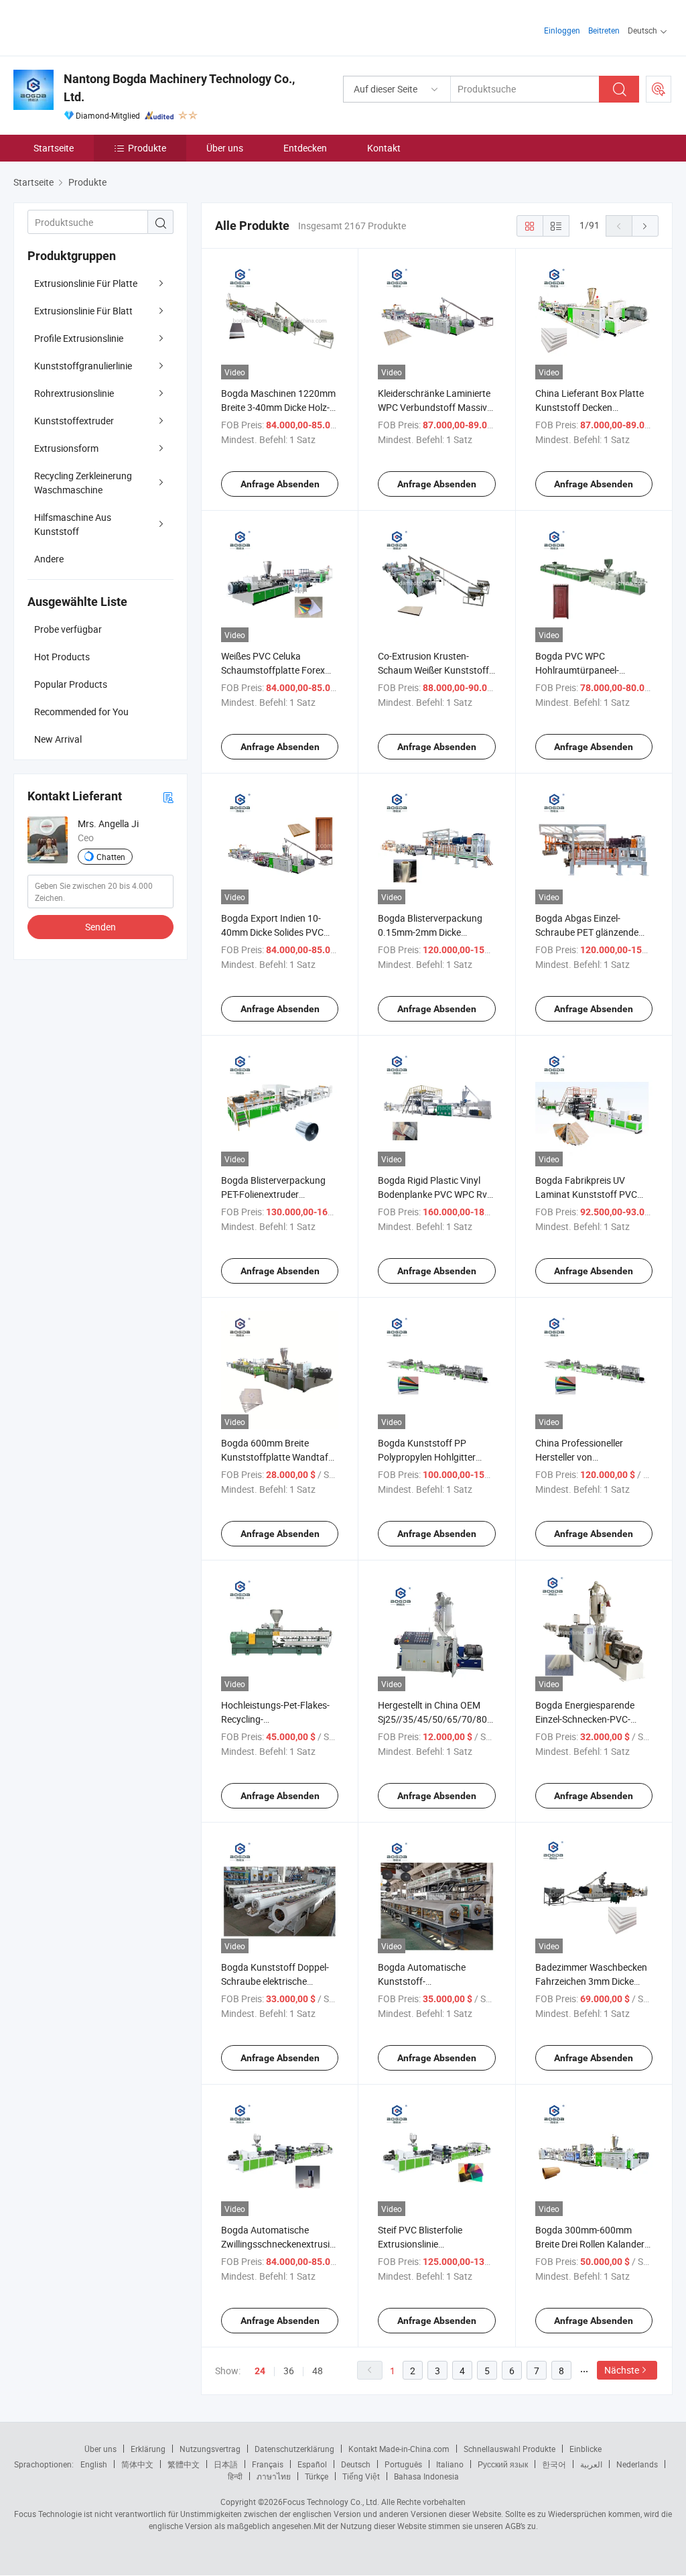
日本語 (226, 2464)
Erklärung (148, 2449)
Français (268, 2464)
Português (403, 2464)
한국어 (554, 2464)
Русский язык (503, 2464)
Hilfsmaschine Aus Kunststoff (73, 524)
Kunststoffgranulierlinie (83, 366)
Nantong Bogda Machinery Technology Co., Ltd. (179, 88)
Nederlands (637, 2464)
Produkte (147, 148)
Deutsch (356, 2464)
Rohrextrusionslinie (74, 393)
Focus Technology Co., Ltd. (331, 2502)
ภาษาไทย (274, 2476)
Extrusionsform (66, 448)
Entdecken (305, 148)
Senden (100, 927)
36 (289, 2371)
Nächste (622, 2370)
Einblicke (586, 2449)
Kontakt (384, 148)
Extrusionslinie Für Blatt (83, 311)
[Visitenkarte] (168, 797)
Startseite (54, 148)
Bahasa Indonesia (426, 2476)
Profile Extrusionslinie (79, 338)
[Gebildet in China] (99, 26)
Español (312, 2464)
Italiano (450, 2464)
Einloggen (562, 30)
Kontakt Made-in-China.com (399, 2449)
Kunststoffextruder (74, 421)
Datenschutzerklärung (294, 2449)
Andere (49, 559)
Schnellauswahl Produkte (509, 2449)
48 (318, 2371)
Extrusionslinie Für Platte (86, 283)
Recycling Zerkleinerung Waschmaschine (83, 483)
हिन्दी (235, 2476)
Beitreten (604, 30)
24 (260, 2371)
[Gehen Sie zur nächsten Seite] (645, 226)
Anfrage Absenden (280, 484)
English (94, 2464)
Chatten (111, 857)
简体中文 (137, 2464)
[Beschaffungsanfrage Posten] (659, 89)
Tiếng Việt (361, 2476)
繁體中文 (184, 2464)
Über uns (225, 148)
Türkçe (317, 2476)
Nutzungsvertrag (210, 2449)
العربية (591, 2464)
